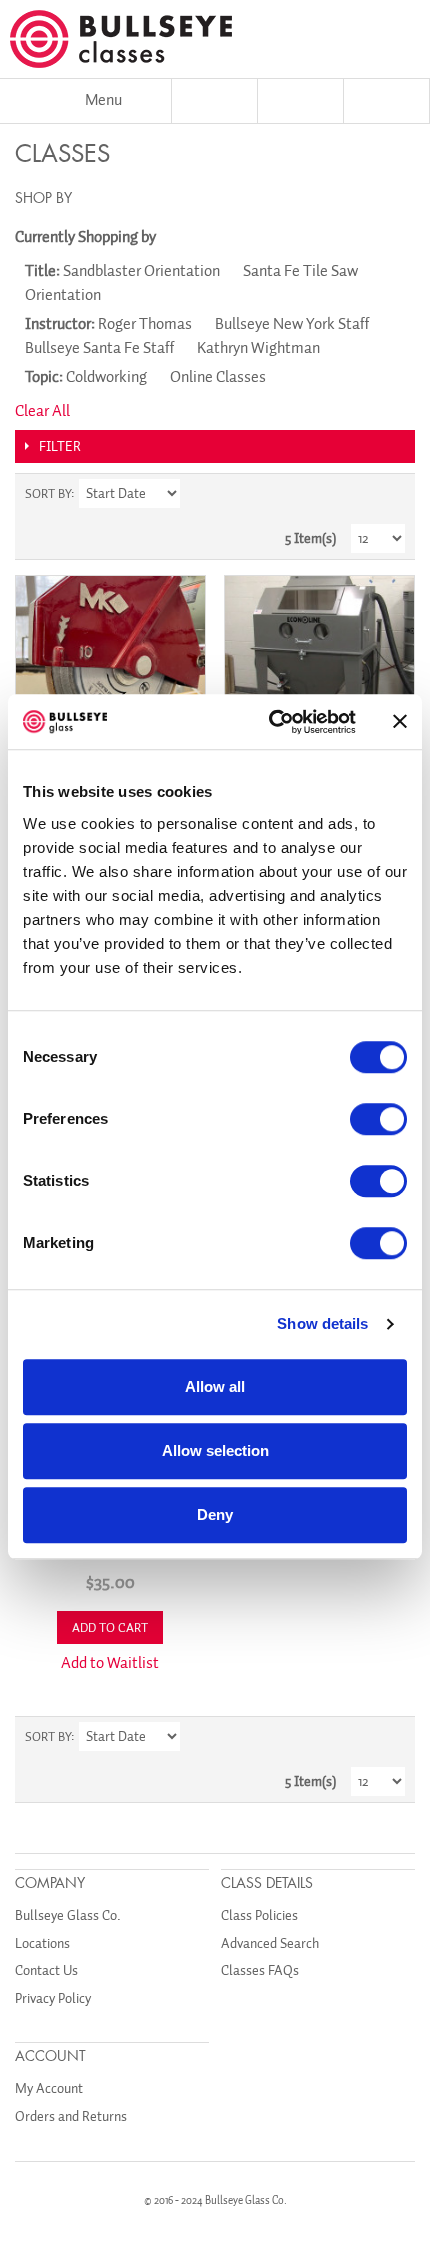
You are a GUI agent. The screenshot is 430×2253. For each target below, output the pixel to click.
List (390, 494)
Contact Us (46, 1970)
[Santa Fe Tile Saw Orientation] (110, 670)
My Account (49, 2088)
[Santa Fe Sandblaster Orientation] (319, 670)
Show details (322, 1323)
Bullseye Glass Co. (68, 1915)
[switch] (378, 1119)
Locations (42, 1943)
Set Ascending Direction (198, 494)
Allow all (215, 1386)
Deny (215, 1514)
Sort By (48, 493)
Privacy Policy (53, 1998)
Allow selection (215, 1450)
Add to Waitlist (110, 1663)
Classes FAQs (260, 1970)
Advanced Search (270, 1943)
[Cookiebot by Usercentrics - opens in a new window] (270, 722)
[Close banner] (400, 722)
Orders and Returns (71, 2116)
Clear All (42, 411)
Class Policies (259, 1915)
